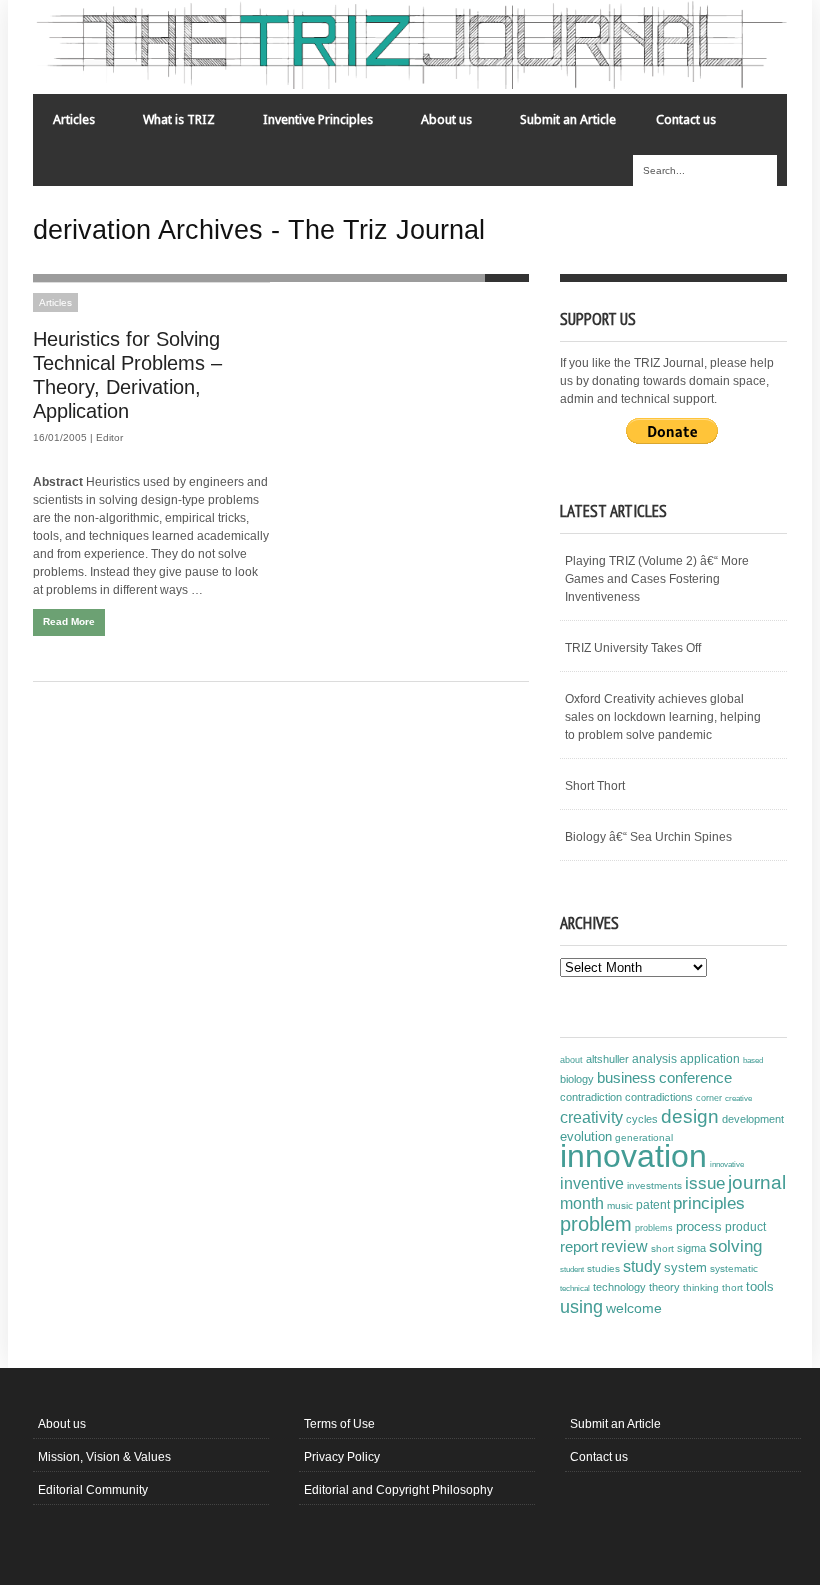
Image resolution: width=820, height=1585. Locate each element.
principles (709, 1203)
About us (436, 124)
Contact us (686, 119)
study (642, 1266)
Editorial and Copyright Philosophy (398, 1490)
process (699, 1226)
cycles (642, 1119)
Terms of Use (339, 1424)
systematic (734, 1268)
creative (738, 1098)
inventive (592, 1183)
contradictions (659, 1097)
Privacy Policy (342, 1457)
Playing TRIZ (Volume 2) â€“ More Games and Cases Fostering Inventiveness (657, 579)
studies (603, 1268)
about (571, 1060)
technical (575, 1288)
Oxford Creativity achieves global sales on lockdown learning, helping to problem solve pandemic (663, 717)
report (579, 1246)
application (710, 1059)
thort (732, 1287)
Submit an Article (568, 119)
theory (664, 1287)
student (572, 1269)
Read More (69, 621)
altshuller (607, 1059)
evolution (586, 1136)
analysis (654, 1059)
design (690, 1116)
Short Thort (595, 786)
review (624, 1246)
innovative (727, 1164)
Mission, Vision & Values (104, 1457)
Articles (64, 124)
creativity (591, 1117)
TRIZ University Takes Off (633, 648)
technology (619, 1287)
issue (705, 1183)
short (662, 1248)
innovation (633, 1156)
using (581, 1307)
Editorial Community (93, 1490)
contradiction (591, 1097)
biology (577, 1079)
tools (760, 1287)
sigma (691, 1248)
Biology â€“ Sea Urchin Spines (648, 837)
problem (596, 1224)
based (753, 1060)
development (753, 1119)
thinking (701, 1287)
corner (709, 1097)
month (582, 1203)
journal (757, 1182)
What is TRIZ (169, 124)
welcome (634, 1308)
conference (695, 1078)
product (745, 1227)
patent (653, 1205)
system (685, 1268)
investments (654, 1185)
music (620, 1205)
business (626, 1077)
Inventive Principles (308, 124)
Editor (109, 437)
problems (654, 1228)
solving (735, 1246)
